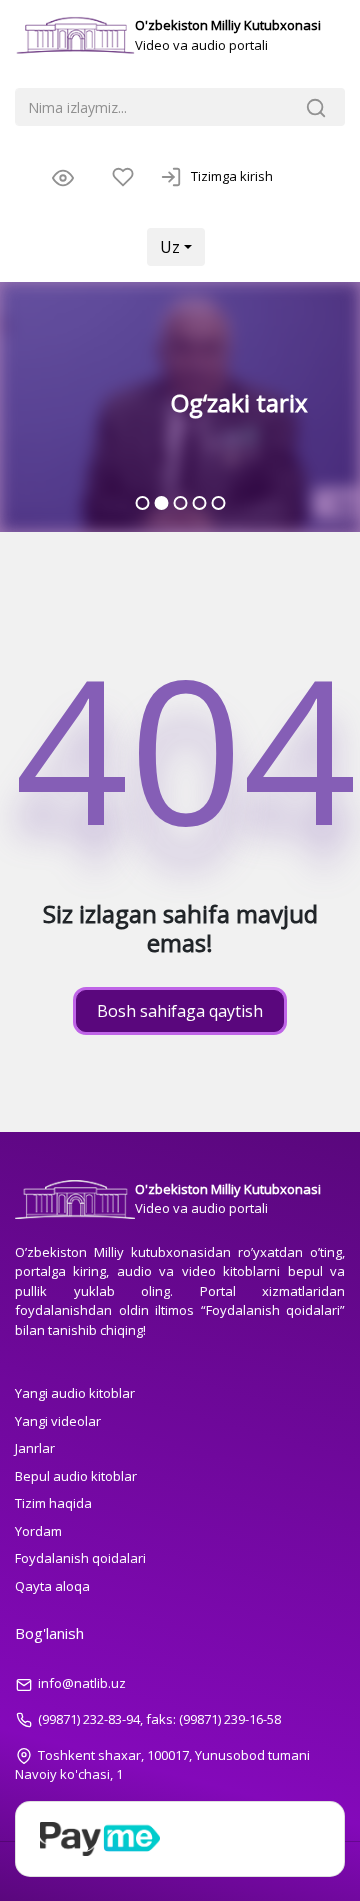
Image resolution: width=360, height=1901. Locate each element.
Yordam (38, 1531)
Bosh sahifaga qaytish (180, 1011)
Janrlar (35, 1448)
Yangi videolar (58, 1421)
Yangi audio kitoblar (75, 1393)
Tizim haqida (53, 1503)
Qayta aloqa (52, 1586)
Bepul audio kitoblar (76, 1476)
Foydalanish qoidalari (80, 1558)
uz (170, 247)
